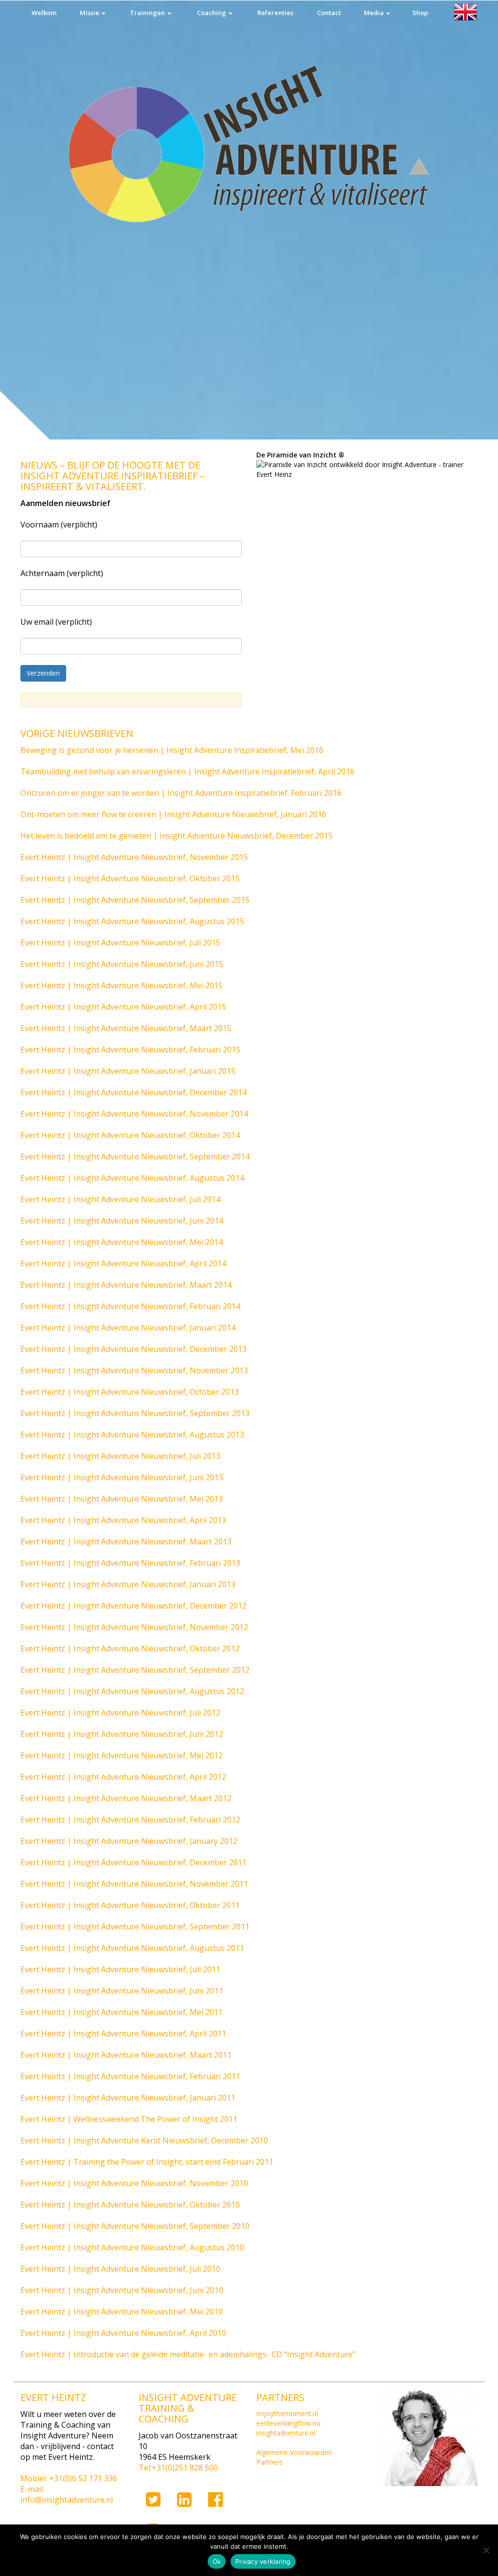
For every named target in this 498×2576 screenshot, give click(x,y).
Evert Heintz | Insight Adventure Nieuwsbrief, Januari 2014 (128, 1328)
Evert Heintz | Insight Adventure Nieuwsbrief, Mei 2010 (122, 2312)
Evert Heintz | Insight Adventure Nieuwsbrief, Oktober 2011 (130, 1905)
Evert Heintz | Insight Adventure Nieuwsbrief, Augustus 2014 (132, 1178)
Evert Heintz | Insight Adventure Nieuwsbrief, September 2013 (135, 1413)
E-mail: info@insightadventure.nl (67, 2494)
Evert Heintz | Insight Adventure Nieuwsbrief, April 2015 (123, 1007)
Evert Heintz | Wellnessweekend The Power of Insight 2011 (129, 2119)
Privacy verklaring (263, 2561)
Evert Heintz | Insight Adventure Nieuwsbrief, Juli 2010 (120, 2269)
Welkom (44, 13)
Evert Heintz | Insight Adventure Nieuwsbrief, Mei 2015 (122, 985)
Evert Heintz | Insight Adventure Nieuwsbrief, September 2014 (135, 1157)
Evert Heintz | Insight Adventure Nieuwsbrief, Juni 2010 (122, 2290)
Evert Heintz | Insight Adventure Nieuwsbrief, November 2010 (134, 2183)
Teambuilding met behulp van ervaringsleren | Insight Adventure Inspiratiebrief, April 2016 (187, 771)
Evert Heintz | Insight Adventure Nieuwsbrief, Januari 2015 (128, 1071)
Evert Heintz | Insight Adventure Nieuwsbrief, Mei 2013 (122, 1499)
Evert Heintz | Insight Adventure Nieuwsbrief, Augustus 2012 (132, 1691)
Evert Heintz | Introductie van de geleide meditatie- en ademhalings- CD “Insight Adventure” (188, 2354)
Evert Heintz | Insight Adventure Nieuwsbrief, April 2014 (123, 1263)
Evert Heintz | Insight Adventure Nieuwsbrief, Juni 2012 (122, 1734)
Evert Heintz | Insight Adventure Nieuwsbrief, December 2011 (133, 1862)
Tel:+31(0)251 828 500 (178, 2468)
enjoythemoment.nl (287, 2413)
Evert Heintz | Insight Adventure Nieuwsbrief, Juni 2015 (122, 964)
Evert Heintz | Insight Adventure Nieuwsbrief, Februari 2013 (130, 1563)
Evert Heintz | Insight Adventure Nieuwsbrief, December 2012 (133, 1606)
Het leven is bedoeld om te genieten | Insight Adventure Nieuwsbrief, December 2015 (177, 836)
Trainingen (148, 13)
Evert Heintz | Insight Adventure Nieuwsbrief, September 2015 (135, 900)
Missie (90, 13)
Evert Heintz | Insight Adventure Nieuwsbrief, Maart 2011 (126, 2055)
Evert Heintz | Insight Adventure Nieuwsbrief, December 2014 (133, 1092)
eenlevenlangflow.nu (288, 2423)
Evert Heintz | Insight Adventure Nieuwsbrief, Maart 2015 (126, 1028)
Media (374, 13)
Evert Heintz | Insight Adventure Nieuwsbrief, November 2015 (134, 857)
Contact (329, 13)
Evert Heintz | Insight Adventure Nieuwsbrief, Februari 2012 (130, 1820)
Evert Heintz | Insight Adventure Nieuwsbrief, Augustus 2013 (132, 1435)
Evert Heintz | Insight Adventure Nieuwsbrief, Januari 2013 (128, 1584)
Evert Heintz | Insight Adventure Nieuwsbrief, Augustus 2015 (132, 921)
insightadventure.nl (286, 2433)
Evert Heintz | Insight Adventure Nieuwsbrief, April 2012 (123, 1777)
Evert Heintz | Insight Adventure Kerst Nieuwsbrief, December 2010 (144, 2140)
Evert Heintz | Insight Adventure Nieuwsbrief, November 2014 (134, 1114)
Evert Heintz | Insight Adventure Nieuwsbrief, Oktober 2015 (130, 878)
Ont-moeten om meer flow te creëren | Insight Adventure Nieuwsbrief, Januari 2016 (173, 814)
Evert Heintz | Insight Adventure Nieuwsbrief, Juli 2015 (120, 943)
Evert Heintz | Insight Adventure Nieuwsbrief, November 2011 (134, 1884)
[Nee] (486, 2550)
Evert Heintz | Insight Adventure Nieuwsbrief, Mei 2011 (122, 2012)
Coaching (212, 13)
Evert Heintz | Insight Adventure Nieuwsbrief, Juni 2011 (122, 1991)
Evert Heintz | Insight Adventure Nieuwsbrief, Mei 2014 (122, 1242)
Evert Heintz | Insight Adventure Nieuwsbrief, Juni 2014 (122, 1221)
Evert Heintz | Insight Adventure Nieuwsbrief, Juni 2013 (122, 1477)
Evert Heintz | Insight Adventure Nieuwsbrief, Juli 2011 (120, 1969)
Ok (217, 2561)
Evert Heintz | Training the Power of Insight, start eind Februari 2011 (147, 2162)
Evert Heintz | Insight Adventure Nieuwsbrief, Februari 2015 (130, 1050)
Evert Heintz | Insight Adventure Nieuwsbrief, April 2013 (123, 1520)
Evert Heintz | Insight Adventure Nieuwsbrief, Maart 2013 (126, 1542)
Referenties (275, 13)
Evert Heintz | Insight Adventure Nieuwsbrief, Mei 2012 (122, 1755)
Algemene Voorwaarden (294, 2452)
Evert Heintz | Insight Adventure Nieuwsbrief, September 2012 (135, 1670)
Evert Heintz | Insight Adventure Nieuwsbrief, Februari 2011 (130, 2076)
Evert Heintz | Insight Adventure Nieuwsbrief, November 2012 (134, 1627)
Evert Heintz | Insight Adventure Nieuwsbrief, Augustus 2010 (132, 2247)
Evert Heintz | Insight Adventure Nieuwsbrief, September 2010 (135, 2226)
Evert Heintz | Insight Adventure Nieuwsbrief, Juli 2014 (120, 1199)
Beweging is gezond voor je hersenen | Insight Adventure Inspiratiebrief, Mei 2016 (172, 750)
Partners (270, 2462)
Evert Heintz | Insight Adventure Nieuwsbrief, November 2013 (134, 1370)
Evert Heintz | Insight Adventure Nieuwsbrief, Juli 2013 (120, 1456)
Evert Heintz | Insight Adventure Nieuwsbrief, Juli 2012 (120, 1713)
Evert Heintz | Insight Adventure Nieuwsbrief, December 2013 (133, 1349)
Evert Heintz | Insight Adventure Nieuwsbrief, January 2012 (129, 1841)
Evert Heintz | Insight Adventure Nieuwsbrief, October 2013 (130, 1392)
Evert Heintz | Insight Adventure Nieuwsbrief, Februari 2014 (130, 1306)
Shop (420, 13)
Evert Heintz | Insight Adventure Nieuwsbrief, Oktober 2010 (130, 2205)
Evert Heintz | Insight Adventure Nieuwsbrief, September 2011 (135, 1927)
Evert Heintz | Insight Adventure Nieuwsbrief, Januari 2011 (128, 2098)
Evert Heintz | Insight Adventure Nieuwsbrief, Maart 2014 (126, 1285)
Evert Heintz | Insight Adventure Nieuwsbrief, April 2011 (123, 2033)
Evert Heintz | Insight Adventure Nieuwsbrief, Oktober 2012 (130, 1648)
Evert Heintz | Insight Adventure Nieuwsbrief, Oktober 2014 (130, 1135)
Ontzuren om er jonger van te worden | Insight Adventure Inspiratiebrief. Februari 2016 (181, 793)
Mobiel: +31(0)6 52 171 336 (69, 2478)
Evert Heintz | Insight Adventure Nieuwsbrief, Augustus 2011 (132, 1948)
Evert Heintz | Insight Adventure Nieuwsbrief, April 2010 (123, 2333)
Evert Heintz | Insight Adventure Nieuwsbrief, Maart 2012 (126, 1798)
